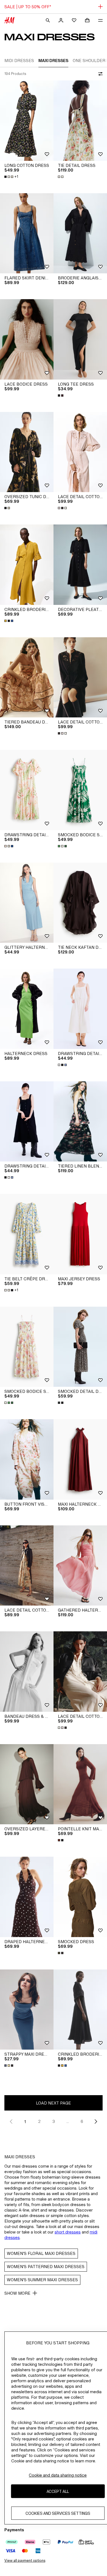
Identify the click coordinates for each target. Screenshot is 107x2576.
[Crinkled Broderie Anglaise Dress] (27, 565)
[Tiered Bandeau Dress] (27, 677)
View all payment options (25, 2560)
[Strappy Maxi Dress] (27, 2010)
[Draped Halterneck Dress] (27, 1897)
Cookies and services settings (58, 2513)
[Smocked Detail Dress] (80, 1347)
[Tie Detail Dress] (80, 121)
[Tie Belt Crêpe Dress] (27, 1234)
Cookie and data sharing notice (58, 2475)
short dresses (68, 2232)
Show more (17, 2293)
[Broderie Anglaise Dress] (80, 233)
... (68, 2121)
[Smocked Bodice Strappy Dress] (80, 790)
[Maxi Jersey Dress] (80, 1234)
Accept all (58, 2491)
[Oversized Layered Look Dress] (27, 1784)
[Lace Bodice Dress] (27, 339)
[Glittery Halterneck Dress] (27, 903)
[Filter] (99, 74)
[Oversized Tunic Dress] (27, 452)
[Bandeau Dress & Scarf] (27, 1672)
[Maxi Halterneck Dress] (80, 1459)
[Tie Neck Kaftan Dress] (80, 903)
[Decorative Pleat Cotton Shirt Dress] (80, 565)
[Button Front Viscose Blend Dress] (27, 1459)
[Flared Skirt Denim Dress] (27, 233)
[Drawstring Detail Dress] (27, 790)
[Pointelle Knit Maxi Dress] (80, 1784)
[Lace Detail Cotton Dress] (80, 452)
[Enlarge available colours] (61, 177)
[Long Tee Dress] (80, 339)
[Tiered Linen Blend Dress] (80, 1122)
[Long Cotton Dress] (27, 121)
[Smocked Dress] (80, 1897)
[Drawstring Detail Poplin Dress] (80, 1009)
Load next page (54, 2103)
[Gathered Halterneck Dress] (80, 1566)
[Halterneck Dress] (27, 1009)
